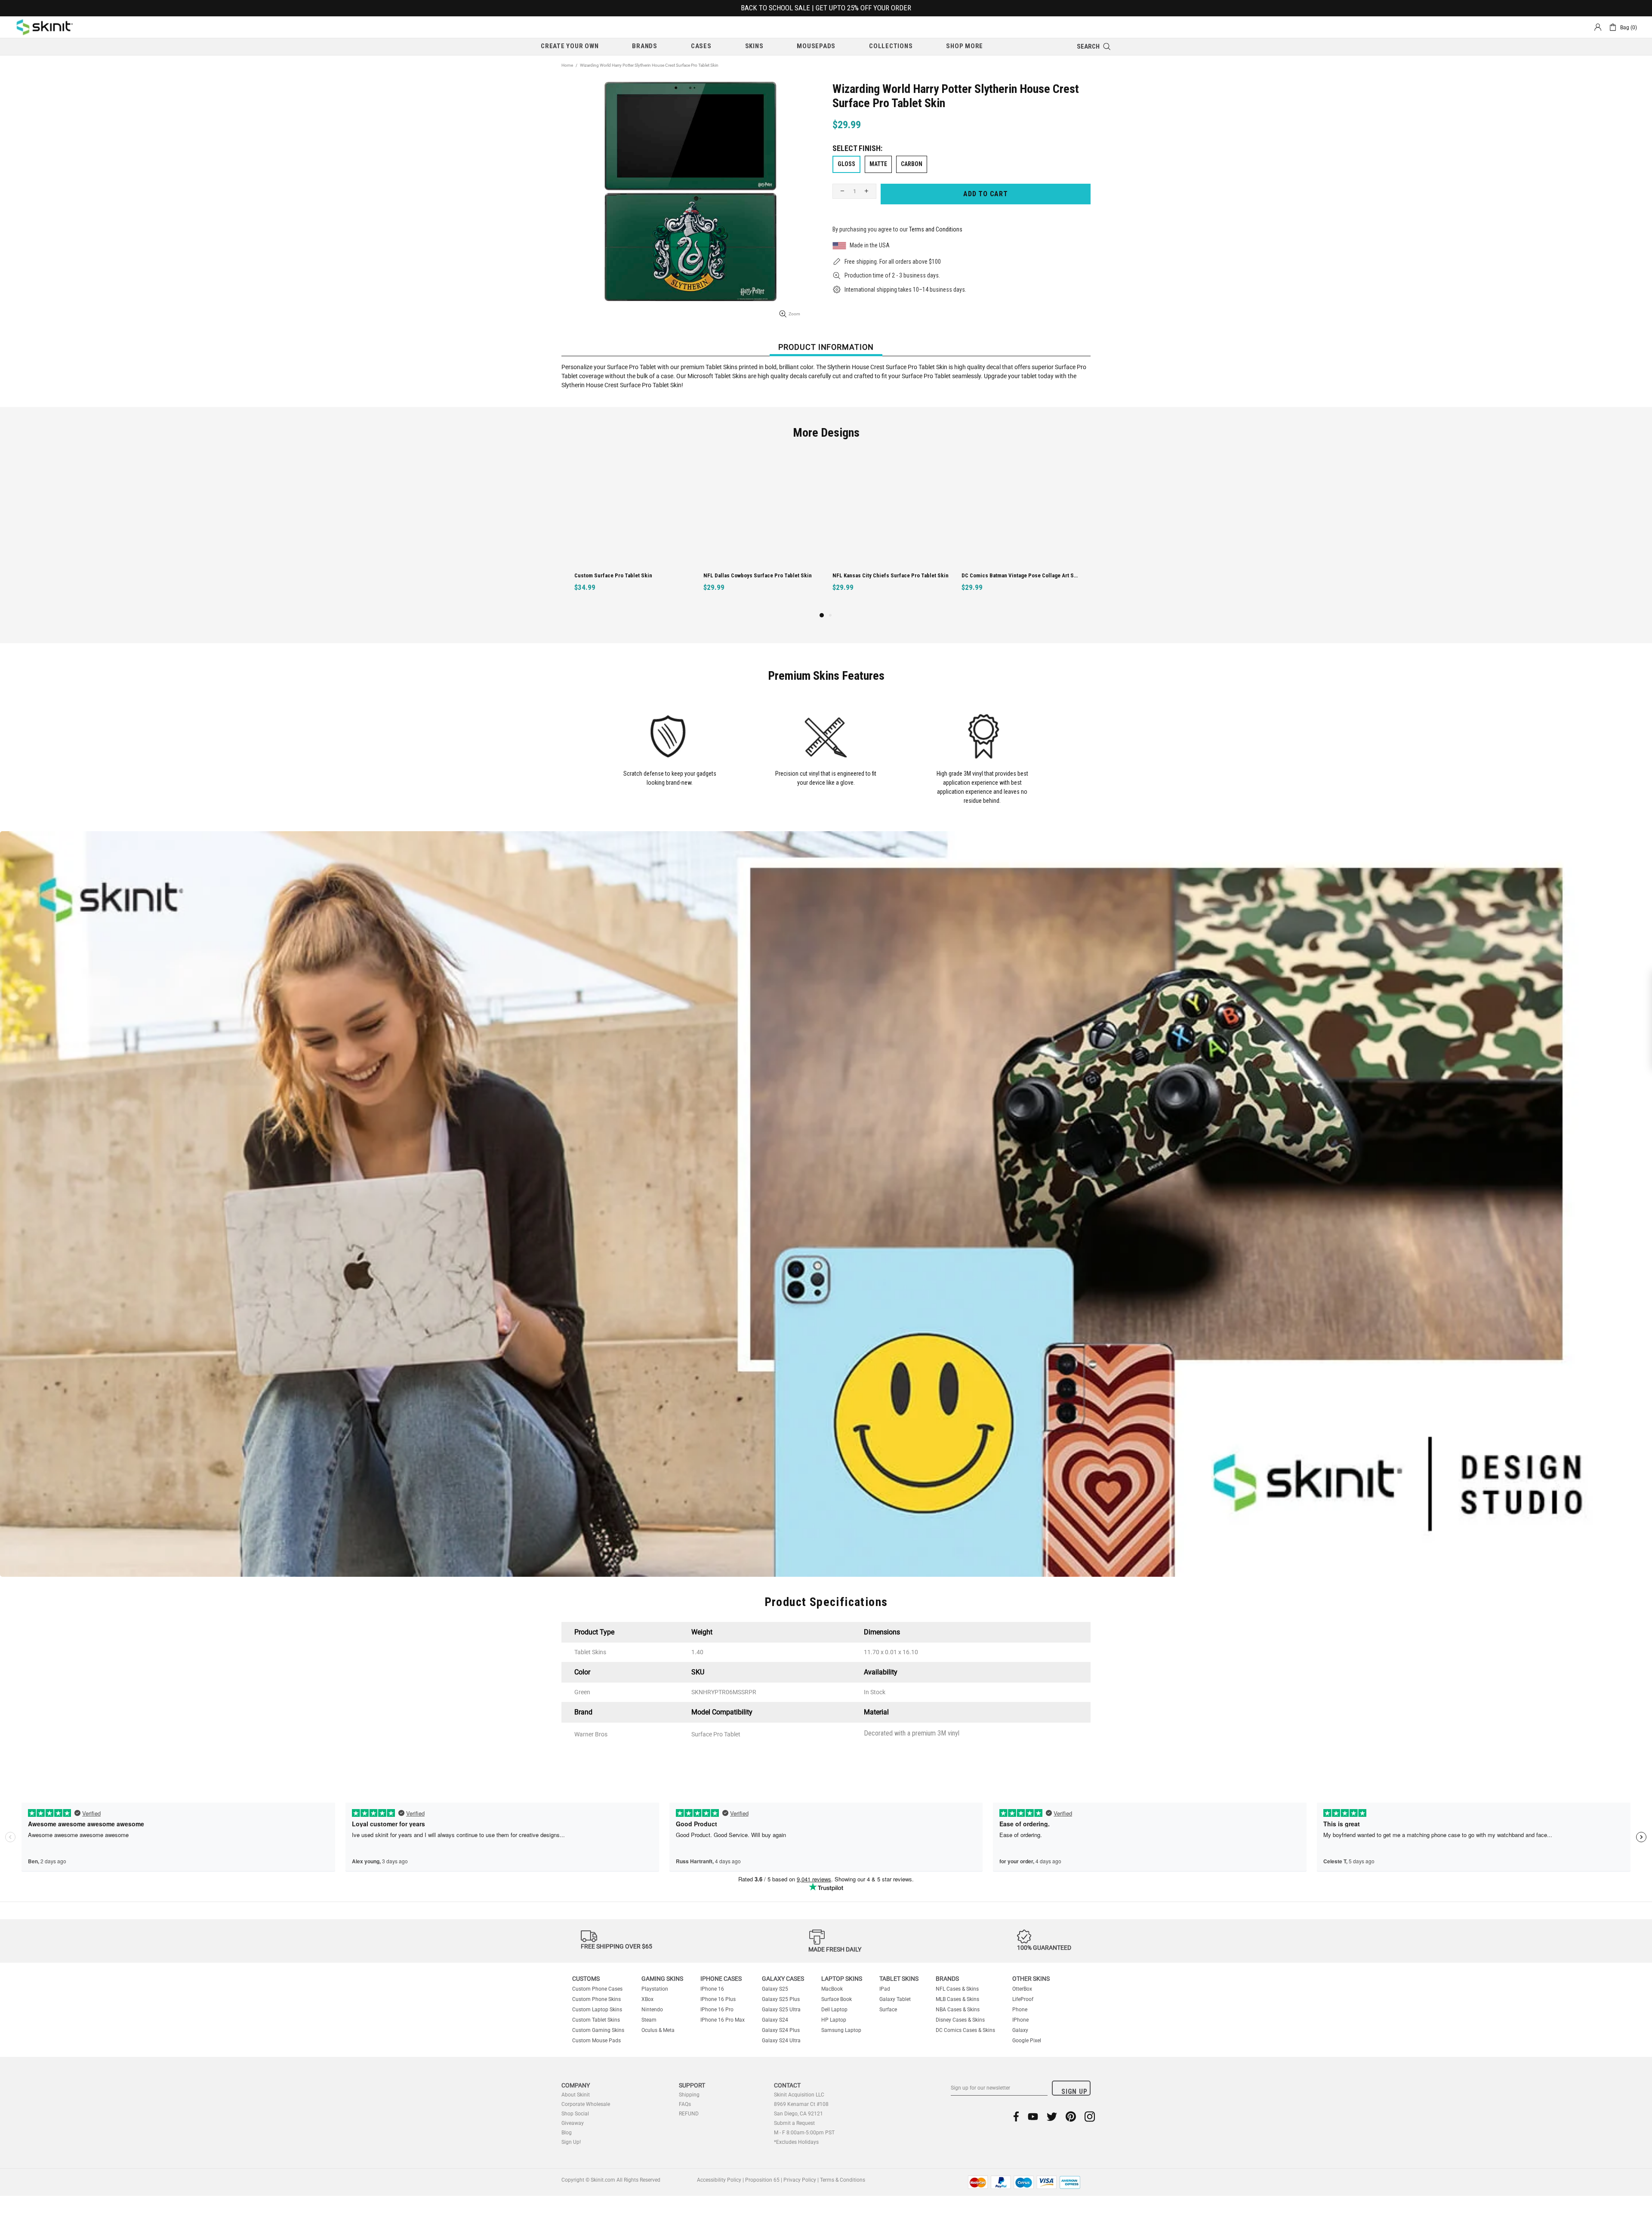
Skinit (45, 27)
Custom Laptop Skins (597, 2010)
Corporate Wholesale (586, 2104)
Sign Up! (571, 2142)
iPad (885, 1989)
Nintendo (652, 2010)
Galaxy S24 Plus (781, 2030)
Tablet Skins (899, 1979)
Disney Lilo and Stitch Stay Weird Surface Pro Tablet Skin (1021, 575)
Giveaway (573, 2123)
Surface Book (837, 1999)
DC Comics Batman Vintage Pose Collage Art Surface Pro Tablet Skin (763, 575)
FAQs (685, 2104)
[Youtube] (1033, 2116)
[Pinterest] (1071, 2116)
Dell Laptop (834, 2010)
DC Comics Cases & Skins (965, 2030)
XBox (647, 1999)
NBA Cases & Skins (958, 2010)
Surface (888, 2010)
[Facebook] (1016, 2116)
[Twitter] (1052, 2116)
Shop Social (575, 2114)
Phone (1020, 2010)
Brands (947, 1979)
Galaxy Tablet (895, 1999)
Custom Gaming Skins (598, 2030)
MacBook (832, 1989)
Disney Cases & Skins (960, 2020)
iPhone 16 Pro (717, 2010)
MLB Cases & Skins (957, 1999)
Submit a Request (794, 2123)
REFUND (689, 2114)
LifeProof (1023, 1999)
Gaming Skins (662, 1979)
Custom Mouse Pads (596, 2041)
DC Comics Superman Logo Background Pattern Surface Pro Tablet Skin (892, 575)
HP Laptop (834, 2020)
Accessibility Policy (719, 2180)
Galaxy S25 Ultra (781, 2010)
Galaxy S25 (775, 1989)
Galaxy (1020, 2030)
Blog (567, 2133)
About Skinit (576, 2095)
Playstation (655, 1989)
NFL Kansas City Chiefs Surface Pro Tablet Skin (632, 575)
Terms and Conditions (936, 229)
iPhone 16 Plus (718, 1999)
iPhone (1020, 2020)
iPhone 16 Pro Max (723, 2020)
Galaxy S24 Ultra (781, 2041)
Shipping (689, 2095)
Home (567, 65)
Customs (586, 1979)
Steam (649, 2020)
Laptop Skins (842, 1979)
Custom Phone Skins (596, 1999)
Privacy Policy (800, 2180)
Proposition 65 (762, 2180)
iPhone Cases (721, 1979)
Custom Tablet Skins (596, 2020)
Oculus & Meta (658, 2030)
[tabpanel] (891, 530)
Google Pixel (1027, 2041)
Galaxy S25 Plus (781, 1999)
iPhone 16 (712, 1989)
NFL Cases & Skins (957, 1989)
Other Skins (1031, 1979)
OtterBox (1022, 1989)
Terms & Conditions (843, 2180)
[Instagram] (1090, 2116)
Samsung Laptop (841, 2030)
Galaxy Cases (783, 1979)
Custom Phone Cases (597, 1989)
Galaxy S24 (775, 2020)
